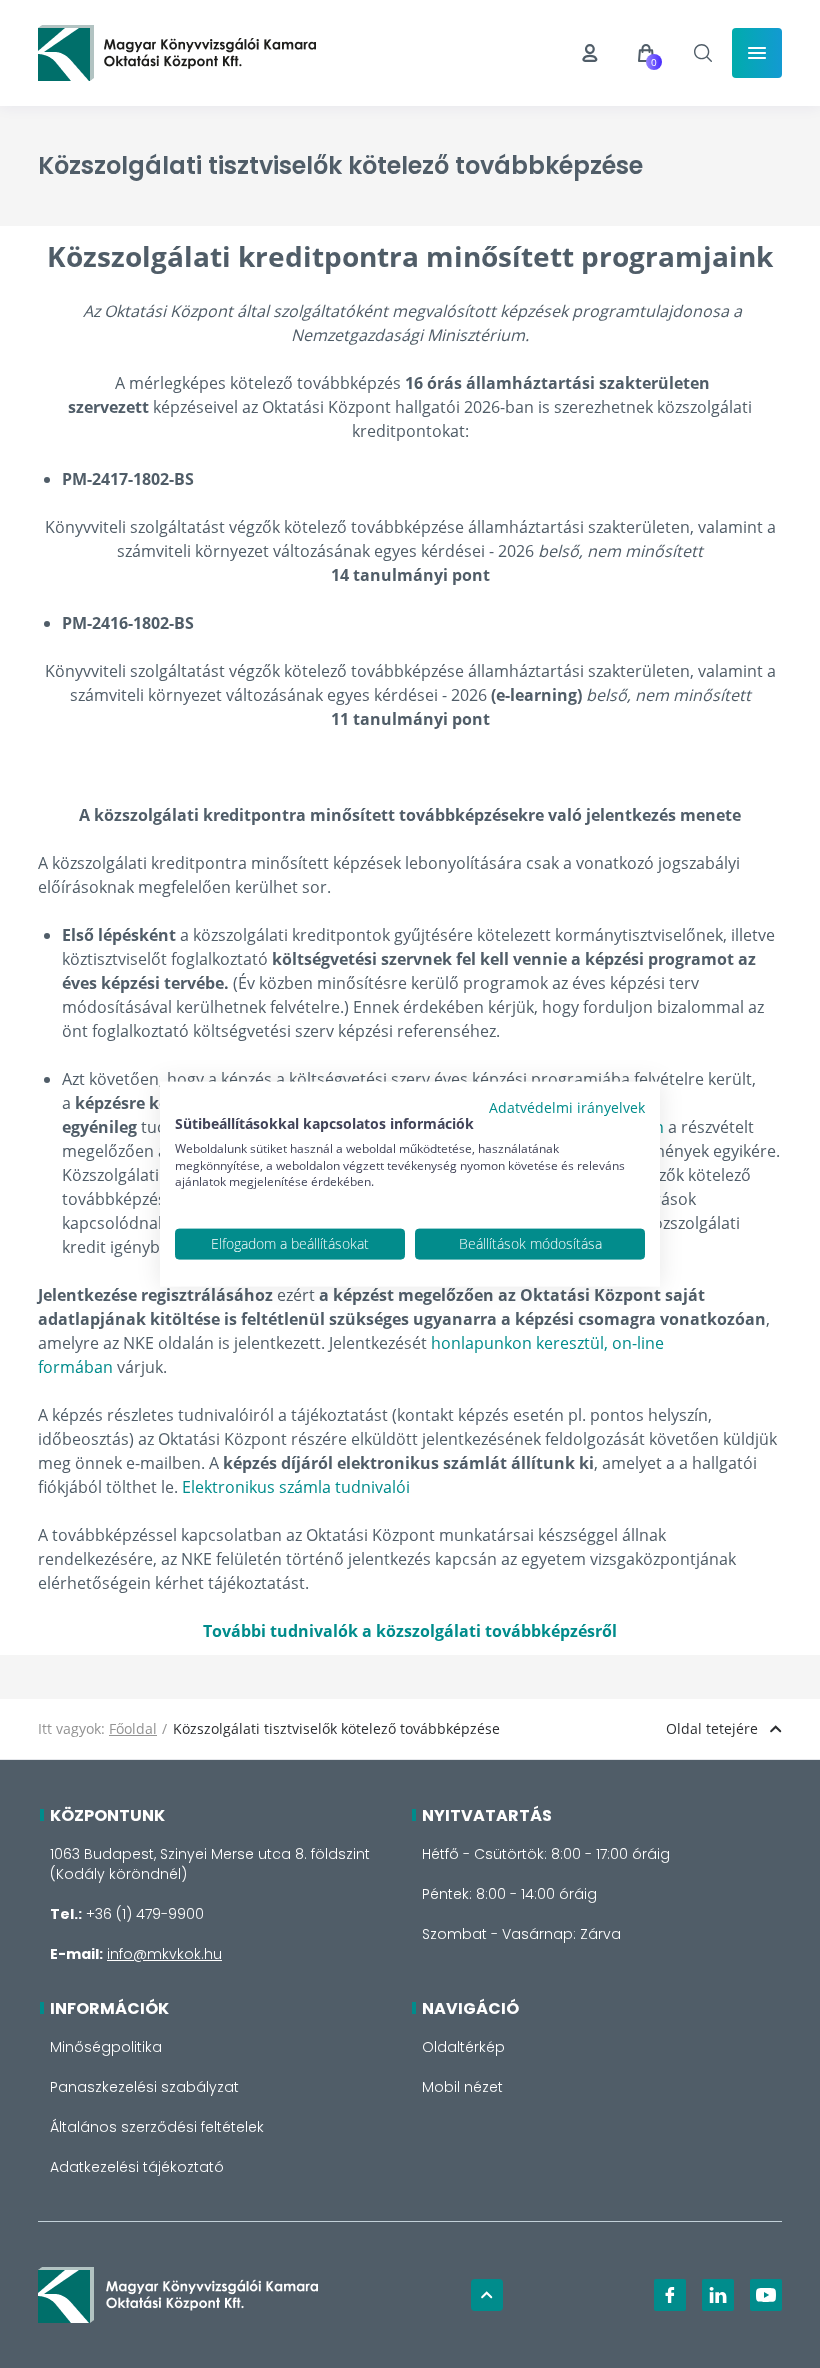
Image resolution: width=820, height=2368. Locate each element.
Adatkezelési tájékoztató (137, 2167)
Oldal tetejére (712, 1728)
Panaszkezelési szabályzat (144, 2087)
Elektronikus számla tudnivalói (296, 1487)
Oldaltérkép (463, 2047)
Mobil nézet (462, 2087)
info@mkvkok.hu (164, 1954)
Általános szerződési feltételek (157, 2127)
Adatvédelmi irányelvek (567, 1107)
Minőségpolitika (106, 2047)
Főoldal (133, 1728)
